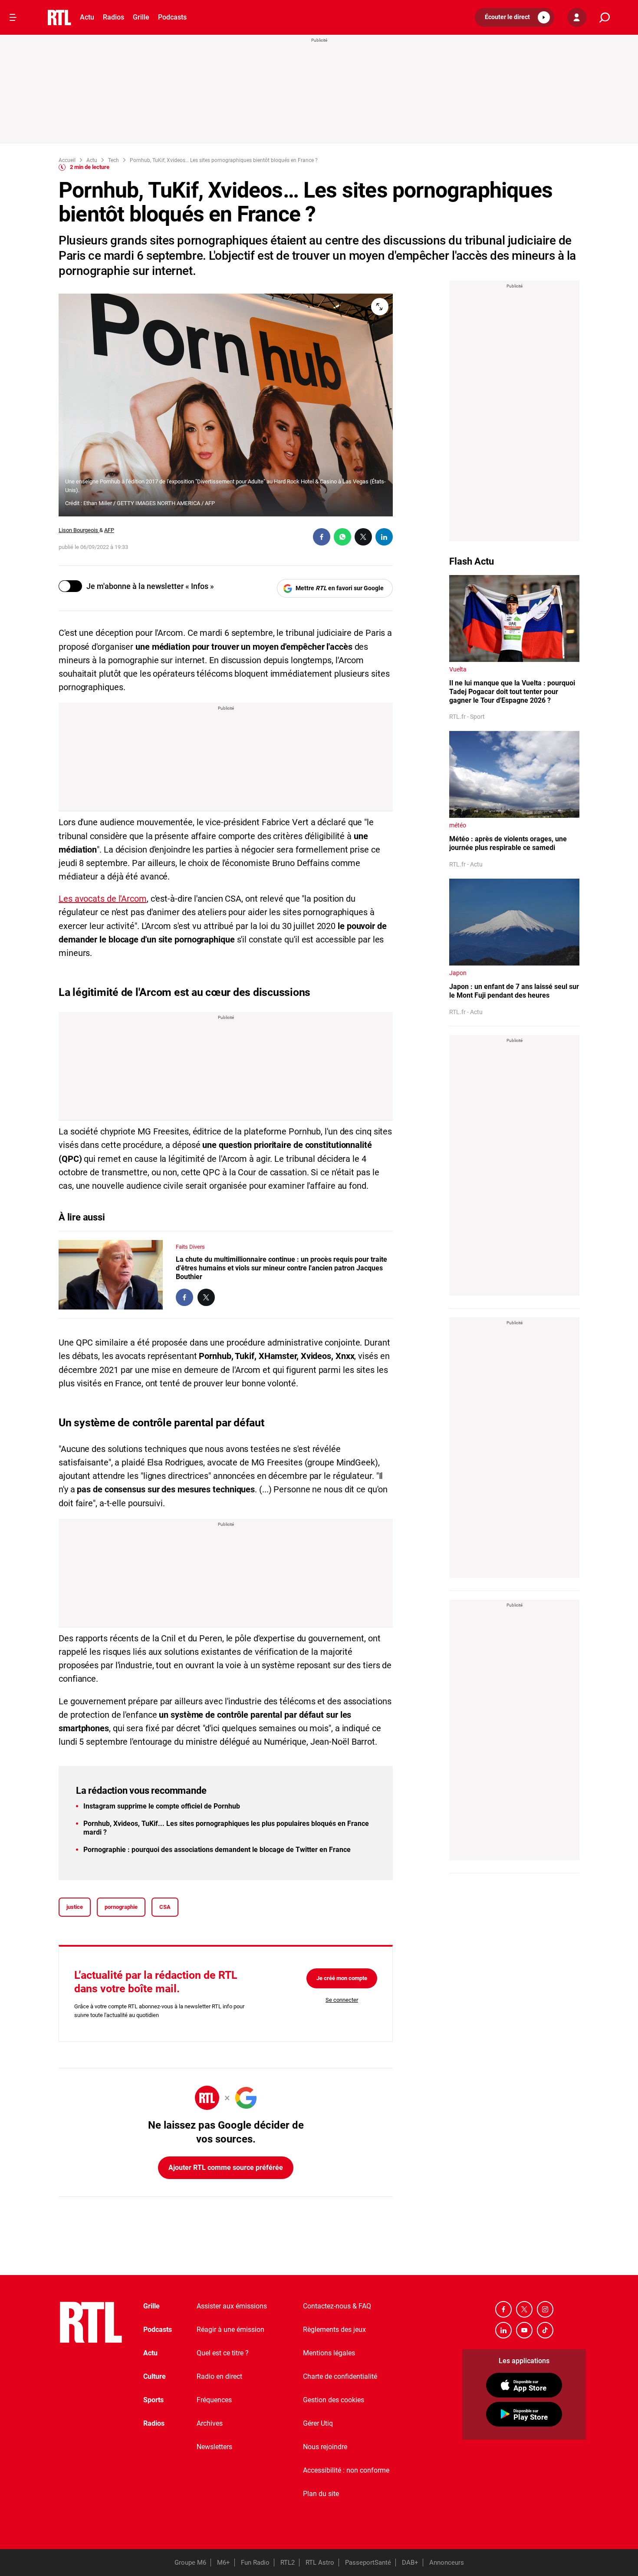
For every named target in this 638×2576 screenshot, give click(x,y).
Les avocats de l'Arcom (103, 899)
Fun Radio (255, 2563)
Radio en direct (219, 2376)
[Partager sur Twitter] (363, 537)
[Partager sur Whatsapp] (342, 537)
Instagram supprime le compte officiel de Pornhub (162, 1806)
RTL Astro (320, 2563)
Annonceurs (447, 2563)
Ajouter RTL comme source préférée (226, 2168)
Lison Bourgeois (79, 530)
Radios (113, 17)
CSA (165, 1907)
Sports (153, 2400)
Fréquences (214, 2400)
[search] (605, 18)
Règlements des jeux (334, 2330)
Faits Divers (190, 1247)
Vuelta (458, 669)
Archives (210, 2423)
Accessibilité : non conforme (346, 2470)
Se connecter (342, 2000)
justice (75, 1907)
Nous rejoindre (325, 2447)
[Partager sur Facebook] (322, 537)
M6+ (224, 2563)
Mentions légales (329, 2353)
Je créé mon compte (342, 1978)
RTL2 (288, 2563)
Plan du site (321, 2494)
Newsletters (214, 2447)
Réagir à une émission (230, 2330)
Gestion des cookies (334, 2400)
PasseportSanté (368, 2563)
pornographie (121, 1907)
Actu (87, 17)
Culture (155, 2376)
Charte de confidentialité (340, 2376)
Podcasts (172, 17)
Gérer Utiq (318, 2423)
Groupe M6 (190, 2563)
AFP (109, 530)
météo (458, 825)
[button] (515, 17)
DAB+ (410, 2563)
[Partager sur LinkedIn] (384, 537)
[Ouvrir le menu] (13, 17)
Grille (141, 17)
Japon (458, 973)
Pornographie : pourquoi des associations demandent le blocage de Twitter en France (217, 1850)
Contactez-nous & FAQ (337, 2306)
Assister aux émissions (232, 2306)
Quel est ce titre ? (223, 2353)
